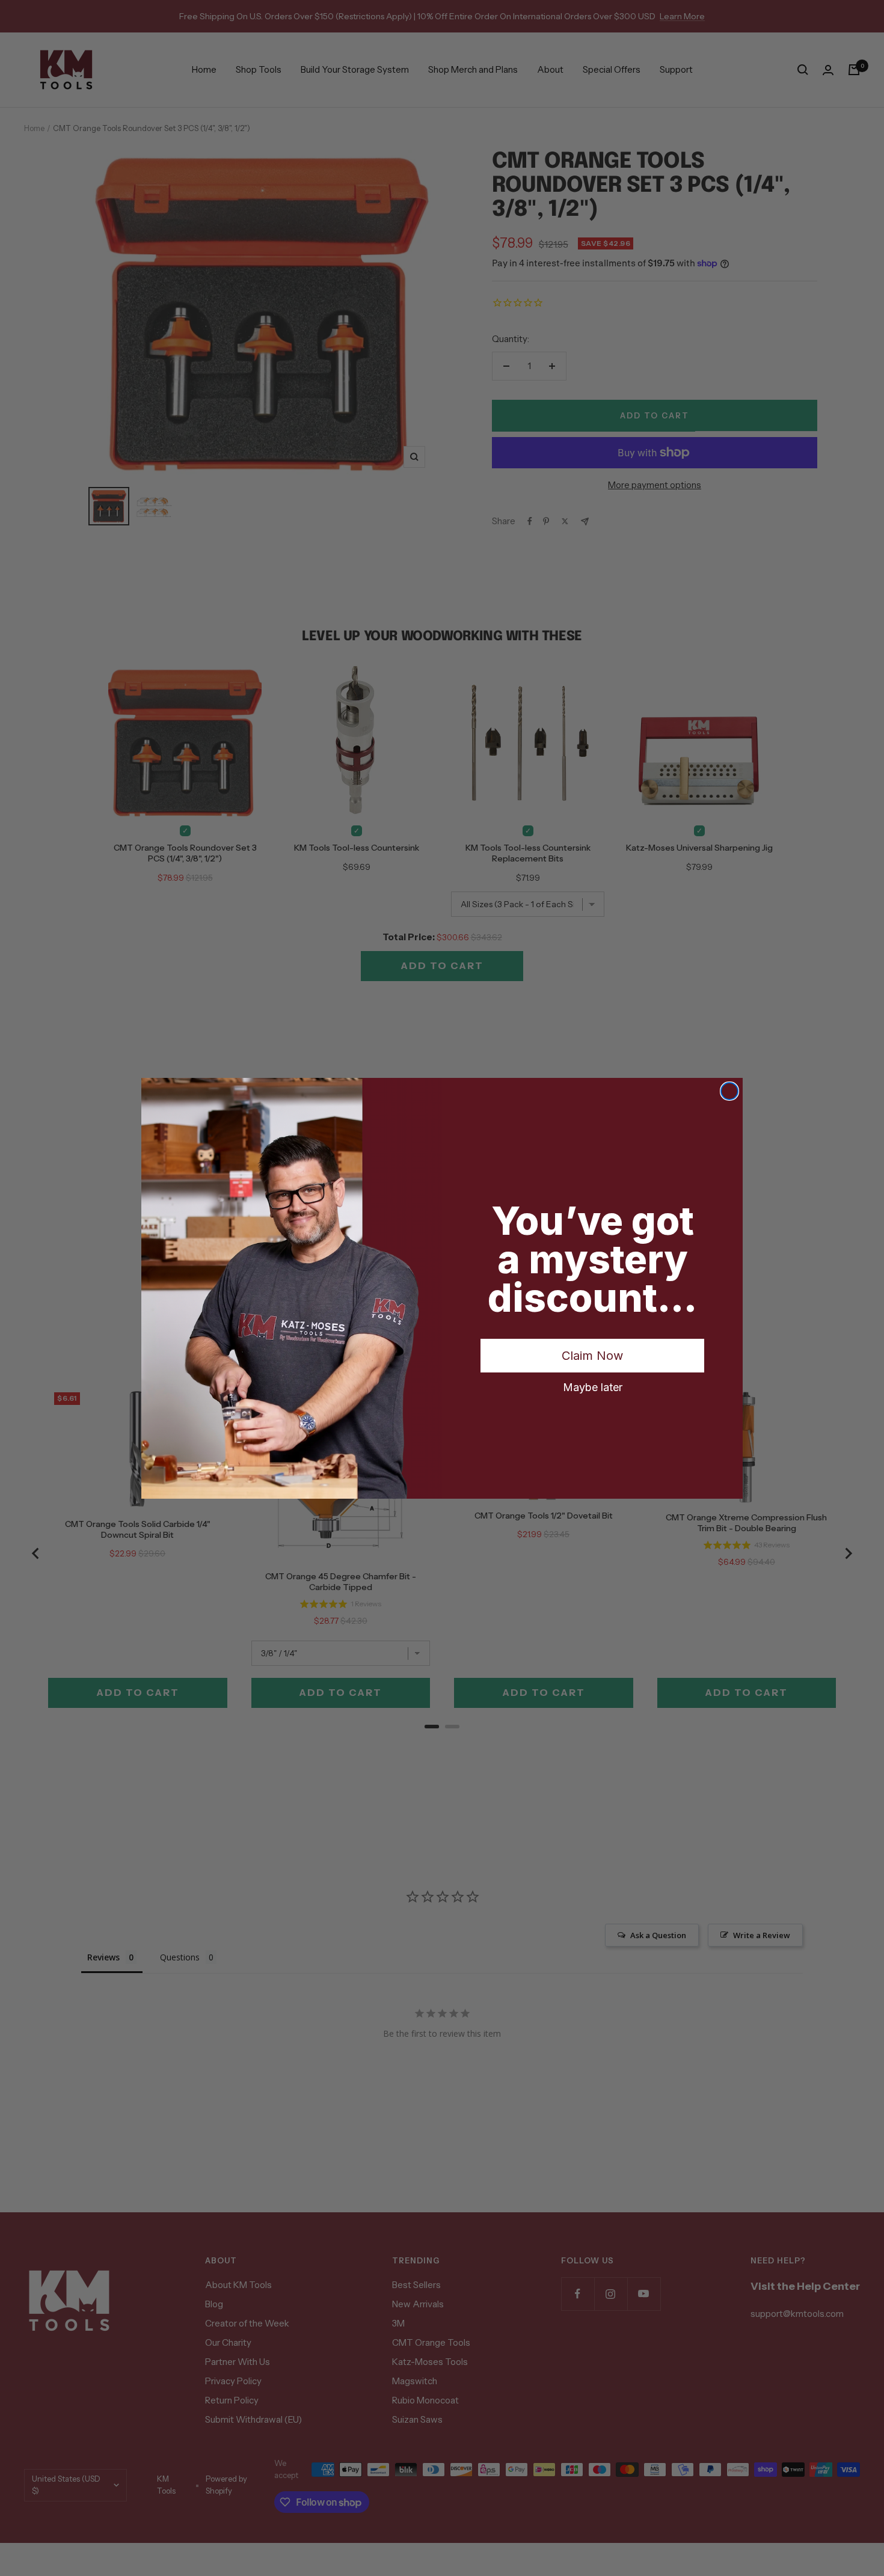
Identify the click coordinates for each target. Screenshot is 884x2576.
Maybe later (593, 1387)
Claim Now (592, 1356)
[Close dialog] (729, 1091)
